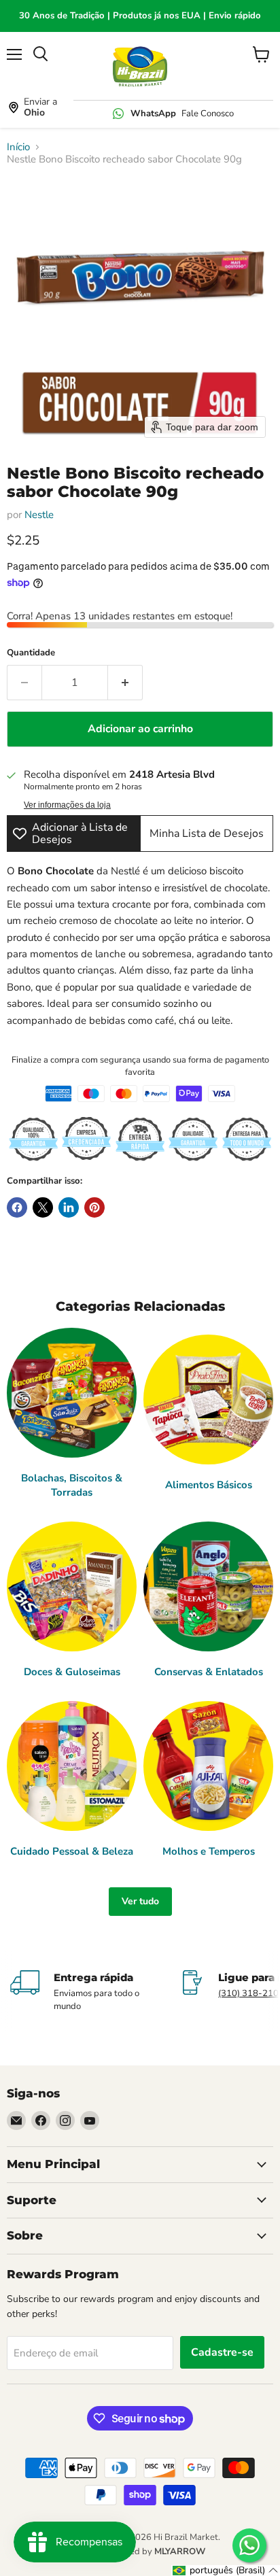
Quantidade (31, 653)
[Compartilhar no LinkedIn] (69, 1207)
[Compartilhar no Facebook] (17, 1207)
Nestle (39, 515)
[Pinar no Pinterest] (94, 1207)
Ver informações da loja (67, 805)
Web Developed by (140, 2552)
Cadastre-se (222, 2352)
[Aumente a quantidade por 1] (125, 683)
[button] (226, 2571)
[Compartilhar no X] (43, 1207)
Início (18, 147)
